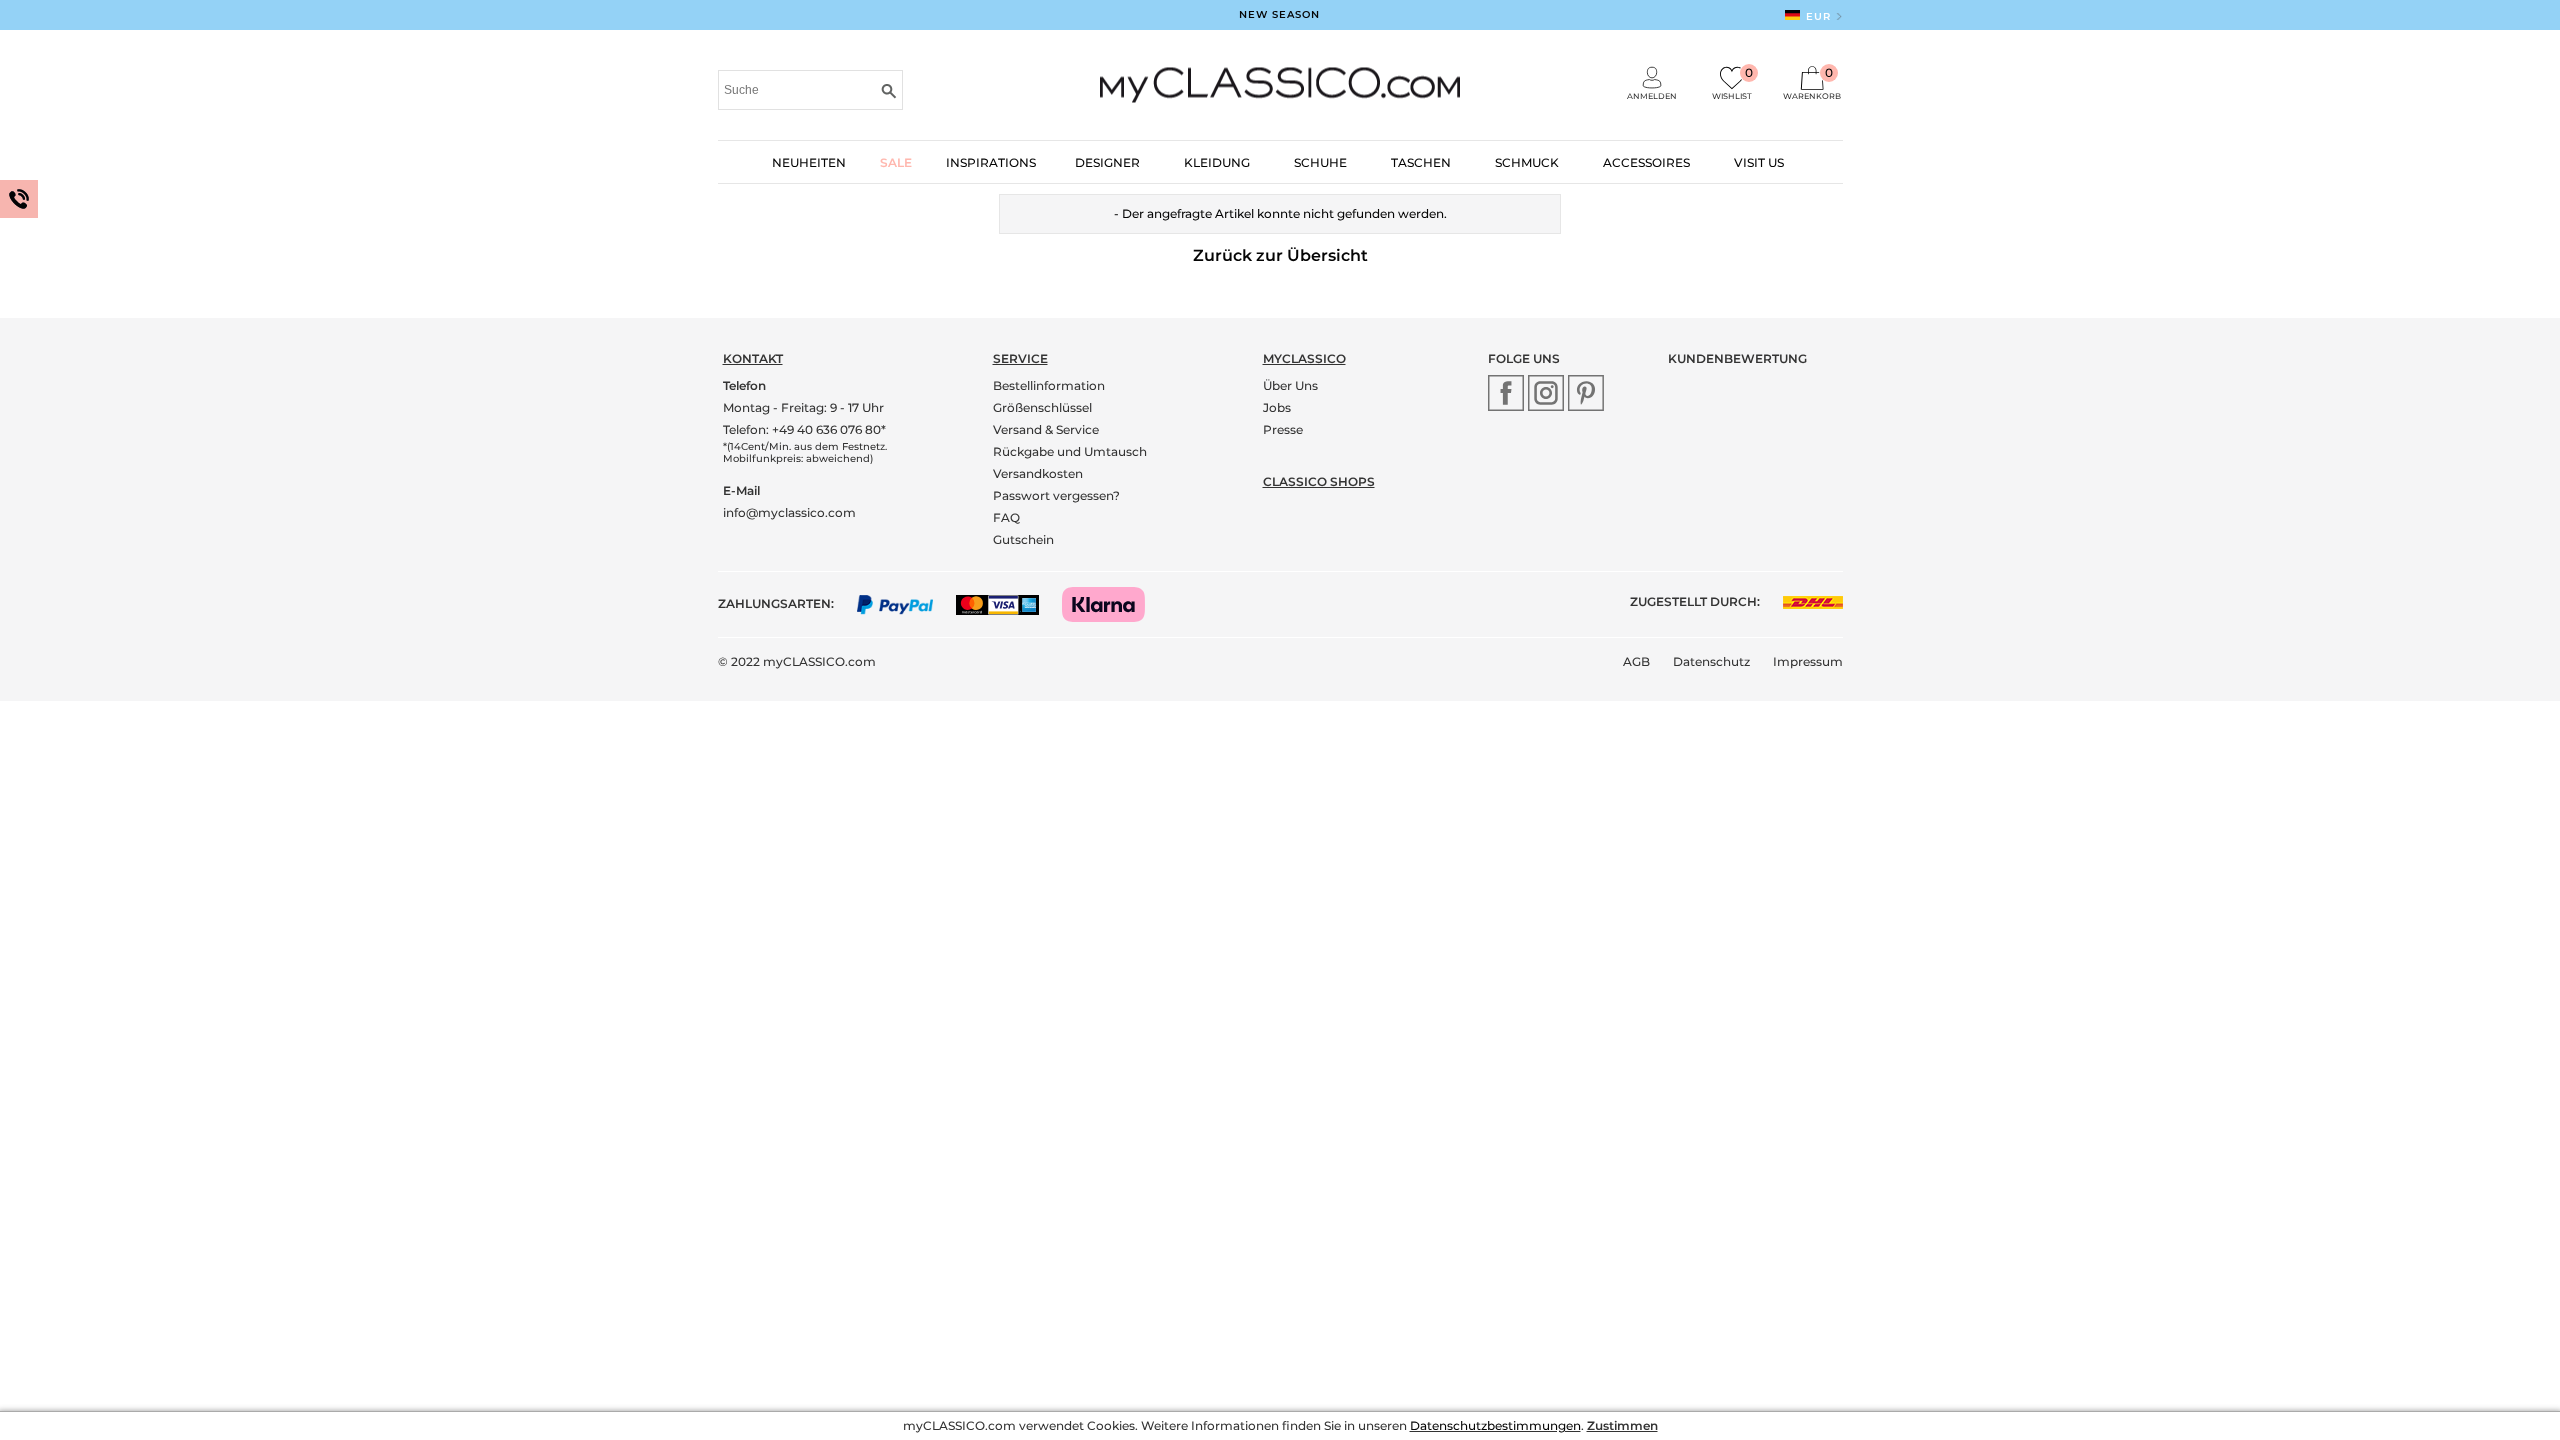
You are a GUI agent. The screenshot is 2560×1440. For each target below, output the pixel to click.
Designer (1107, 162)
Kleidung (1217, 162)
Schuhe (1320, 162)
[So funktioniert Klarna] (1113, 603)
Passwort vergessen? (1056, 495)
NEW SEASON (1279, 14)
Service (1020, 358)
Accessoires (1646, 162)
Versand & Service (1046, 429)
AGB (1636, 661)
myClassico (1304, 358)
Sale (896, 162)
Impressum (1808, 661)
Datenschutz (1711, 661)
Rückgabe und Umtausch (1070, 451)
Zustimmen (1622, 1425)
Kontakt (753, 358)
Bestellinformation (1049, 385)
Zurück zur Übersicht (1280, 255)
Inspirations (991, 162)
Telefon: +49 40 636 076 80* (804, 429)
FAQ (1006, 517)
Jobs (1277, 407)
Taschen (1421, 162)
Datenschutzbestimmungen (1495, 1425)
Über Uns (1290, 385)
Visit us (1759, 162)
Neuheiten (809, 162)
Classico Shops (1319, 481)
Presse (1283, 429)
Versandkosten (1038, 473)
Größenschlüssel (1042, 407)
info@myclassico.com (789, 512)
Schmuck (1527, 162)
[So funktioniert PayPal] (905, 603)
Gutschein (1023, 539)
